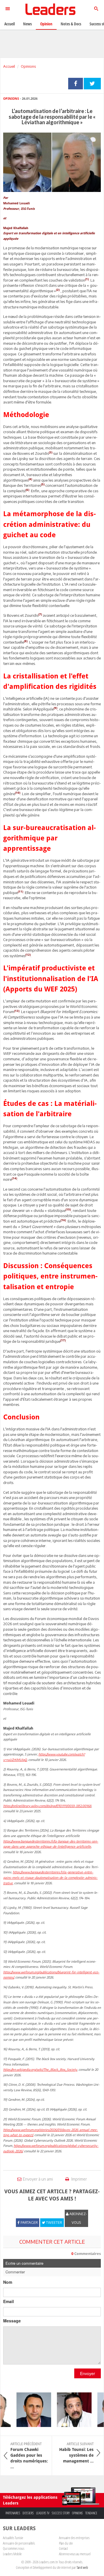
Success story (61, 2513)
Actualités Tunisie (13, 2538)
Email (9, 2301)
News (27, 24)
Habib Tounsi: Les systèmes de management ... (76, 2453)
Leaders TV (43, 2513)
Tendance (91, 2513)
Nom (8, 2282)
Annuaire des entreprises (74, 2538)
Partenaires (13, 2513)
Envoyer (88, 2373)
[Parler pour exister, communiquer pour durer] (28, 2410)
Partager (76, 84)
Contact (63, 2548)
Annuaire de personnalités (19, 2543)
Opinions (28, 66)
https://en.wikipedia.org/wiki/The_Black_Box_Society (40, 2069)
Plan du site (66, 2543)
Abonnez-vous (78, 2218)
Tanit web (82, 2567)
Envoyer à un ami (38, 2179)
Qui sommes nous (14, 2548)
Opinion (46, 24)
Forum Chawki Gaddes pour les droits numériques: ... (29, 2456)
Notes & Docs (71, 24)
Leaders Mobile (12, 2554)
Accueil (9, 66)
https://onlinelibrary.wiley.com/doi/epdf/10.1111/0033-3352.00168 (47, 1806)
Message (12, 2321)
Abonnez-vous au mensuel (75, 2554)
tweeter (92, 84)
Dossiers (28, 2513)
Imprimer (79, 2179)
